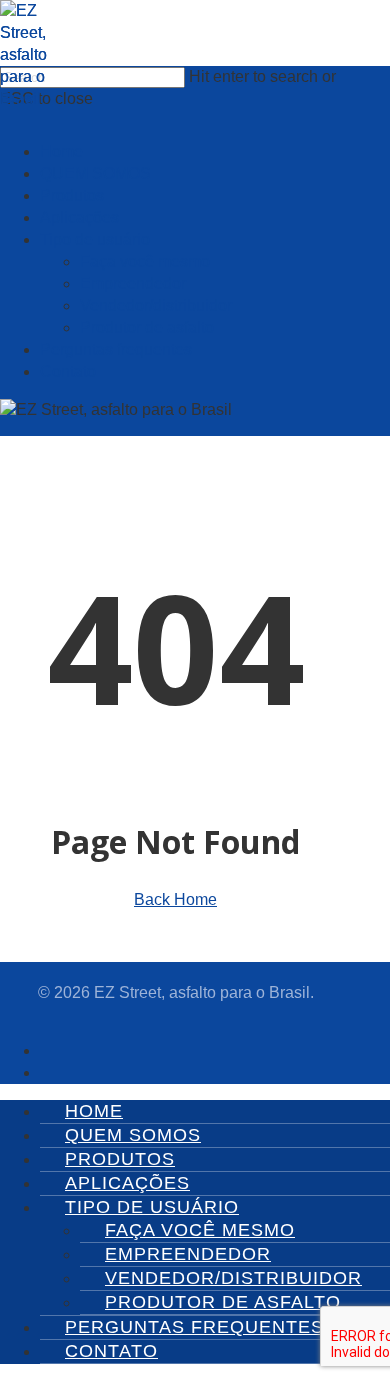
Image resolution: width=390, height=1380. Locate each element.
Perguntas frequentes (194, 1327)
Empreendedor (188, 1254)
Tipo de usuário (152, 1207)
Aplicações (127, 1183)
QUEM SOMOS (133, 1135)
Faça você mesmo (200, 1230)
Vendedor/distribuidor (233, 1278)
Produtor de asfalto (223, 1302)
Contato (111, 1351)
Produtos (120, 1159)
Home (94, 1111)
